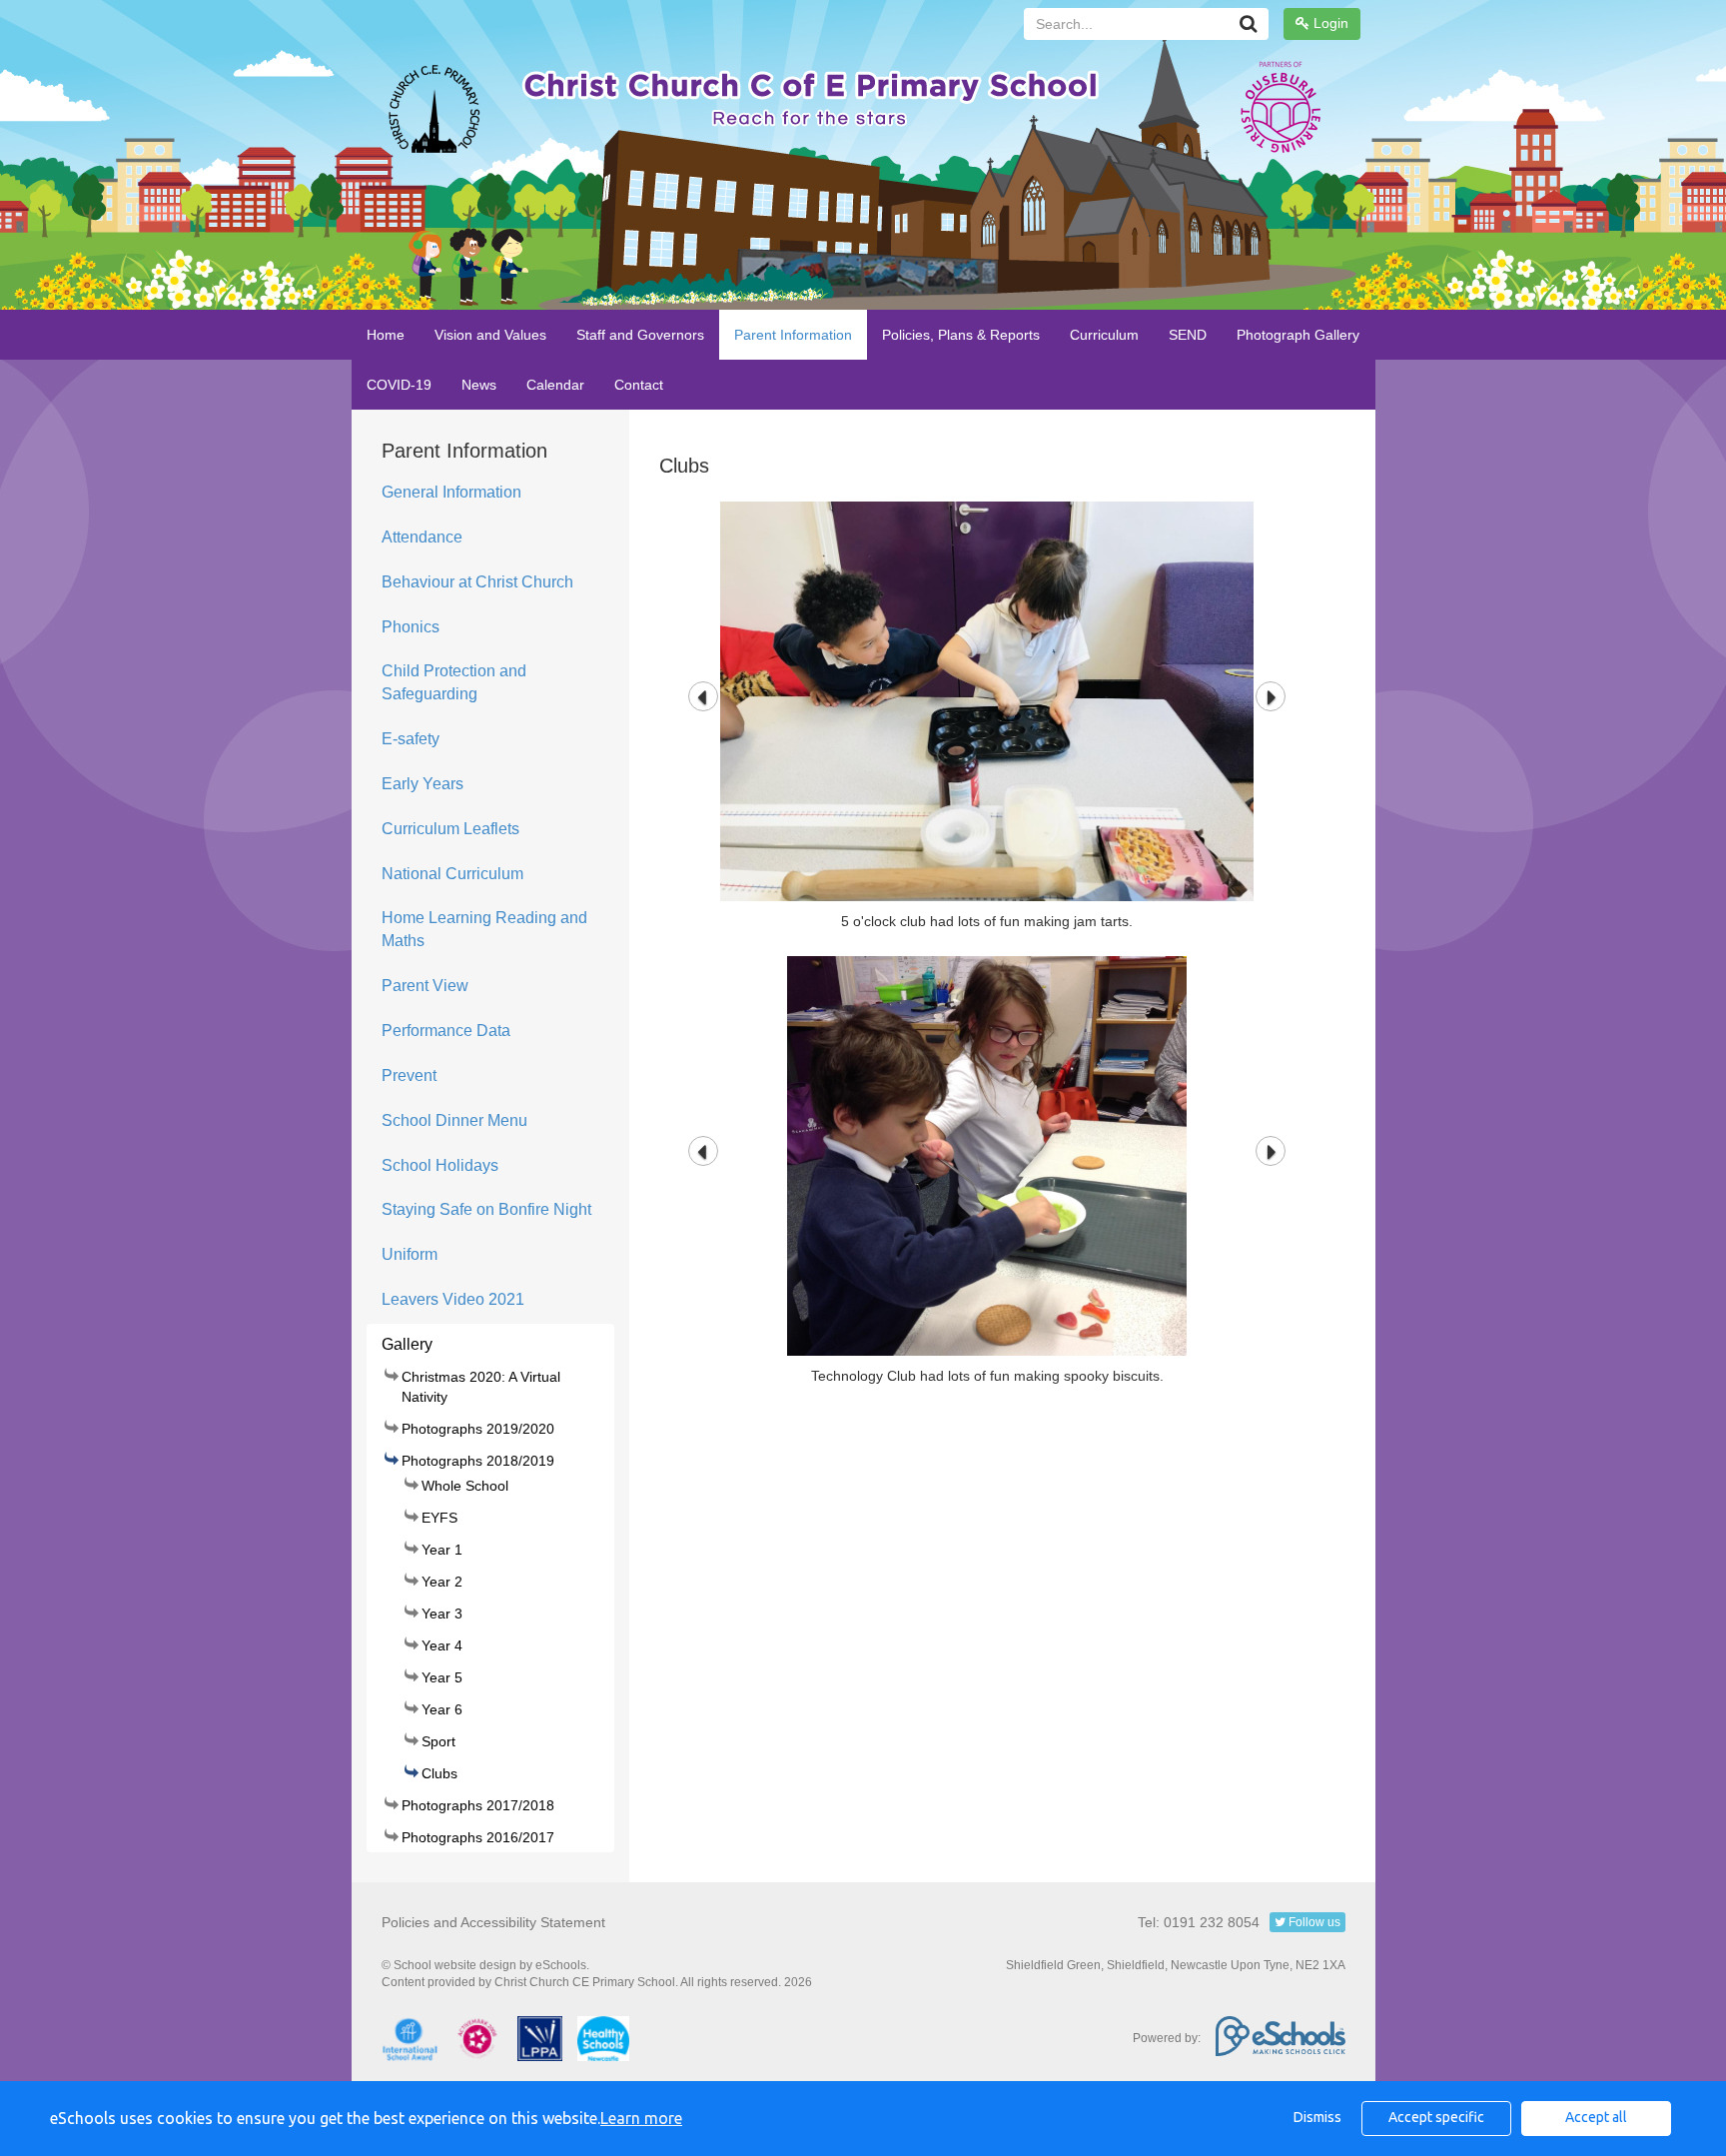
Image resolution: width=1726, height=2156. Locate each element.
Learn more (641, 2118)
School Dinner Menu (454, 1120)
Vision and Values (490, 335)
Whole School (465, 1486)
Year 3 (442, 1614)
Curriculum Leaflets (450, 829)
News (479, 385)
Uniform (410, 1254)
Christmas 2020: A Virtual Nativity (481, 1387)
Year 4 (442, 1645)
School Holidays (440, 1165)
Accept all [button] (1596, 2117)
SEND (1188, 335)
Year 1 (442, 1550)
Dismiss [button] (1317, 2117)
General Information (451, 492)
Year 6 (442, 1709)
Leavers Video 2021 (453, 1299)
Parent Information (793, 335)
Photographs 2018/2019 (478, 1461)
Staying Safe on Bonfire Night (486, 1209)
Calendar (555, 385)
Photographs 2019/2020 (478, 1429)
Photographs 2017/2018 (478, 1805)
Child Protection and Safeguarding (454, 682)
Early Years (423, 784)
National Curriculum (452, 874)
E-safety (411, 739)
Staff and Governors (640, 335)
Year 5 (442, 1677)
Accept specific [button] (1436, 2117)
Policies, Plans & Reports (961, 335)
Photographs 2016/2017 (478, 1837)
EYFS (439, 1518)
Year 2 (442, 1582)
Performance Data (446, 1031)
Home (386, 335)
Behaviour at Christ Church (477, 582)
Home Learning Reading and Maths (484, 929)
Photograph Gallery (1298, 335)
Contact (639, 385)
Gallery (407, 1344)
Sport (438, 1741)
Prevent (409, 1076)
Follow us (1313, 1922)
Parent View (425, 986)
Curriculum (1104, 335)
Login (1329, 23)
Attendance (422, 537)
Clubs (439, 1773)
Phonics (411, 627)
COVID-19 (399, 385)
